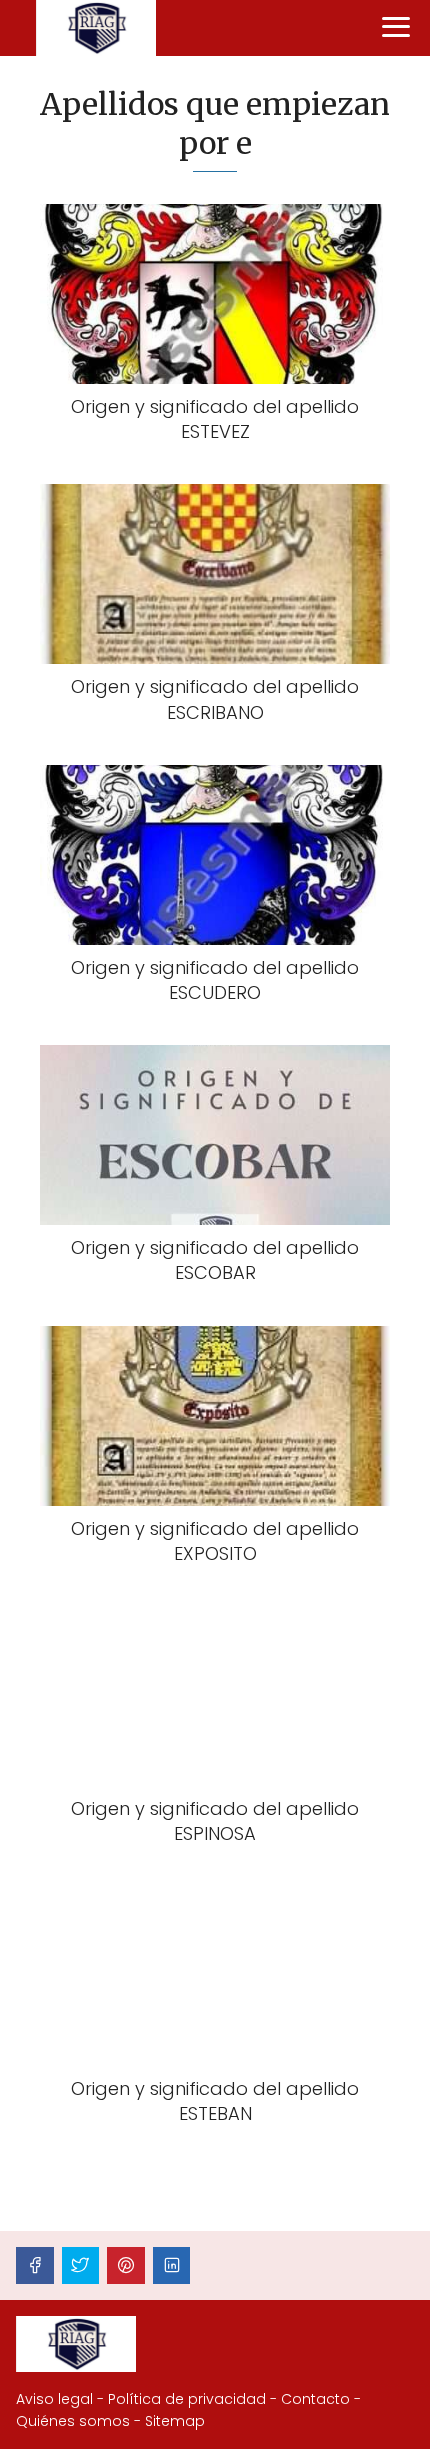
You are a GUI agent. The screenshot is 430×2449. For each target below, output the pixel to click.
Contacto (315, 2399)
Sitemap (175, 2421)
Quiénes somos (73, 2421)
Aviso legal (54, 2399)
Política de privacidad (187, 2399)
